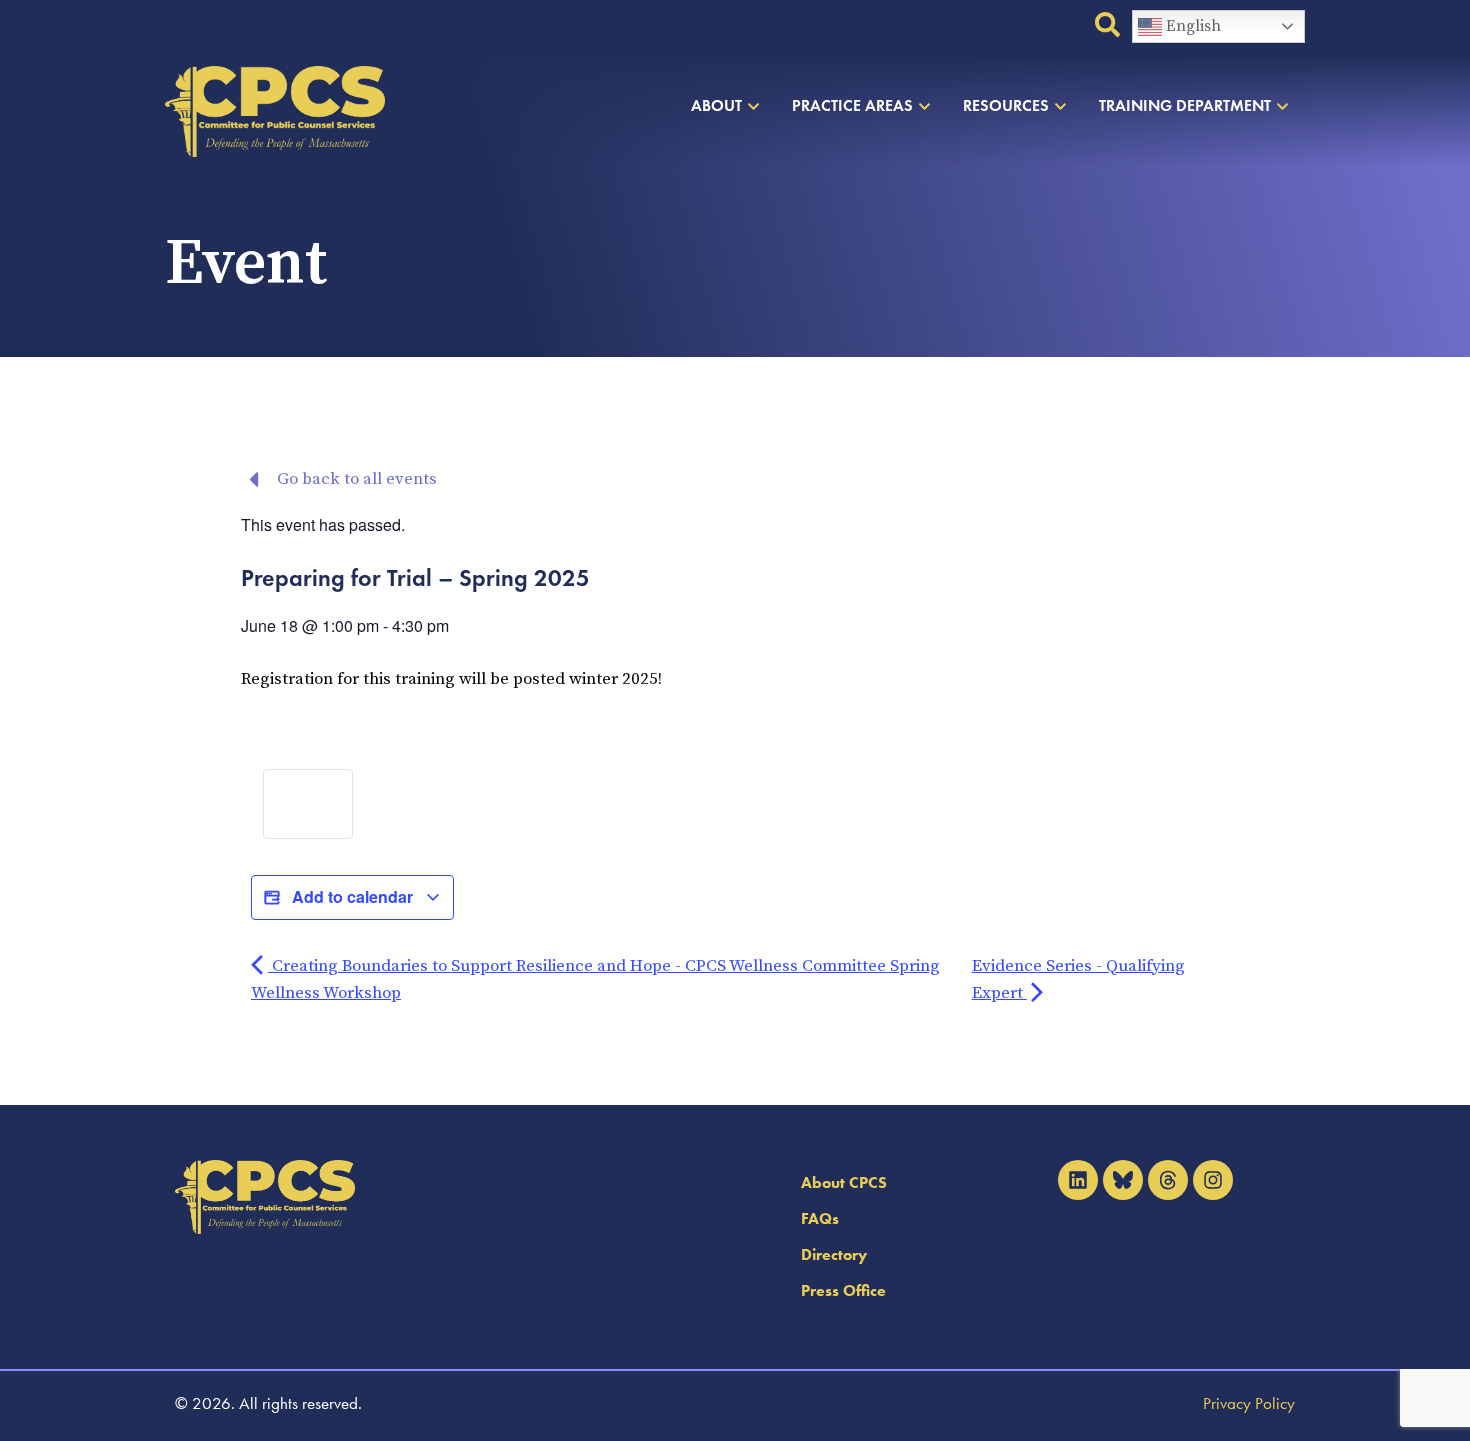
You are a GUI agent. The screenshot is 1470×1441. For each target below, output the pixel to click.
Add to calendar (352, 896)
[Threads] (1168, 1180)
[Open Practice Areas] (924, 106)
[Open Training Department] (1282, 106)
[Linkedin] (1078, 1180)
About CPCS (844, 1182)
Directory (834, 1254)
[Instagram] (1213, 1180)
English (1191, 26)
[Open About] (753, 106)
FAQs (820, 1218)
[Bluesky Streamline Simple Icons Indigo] (1123, 1180)
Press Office (843, 1290)
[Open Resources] (1060, 106)
